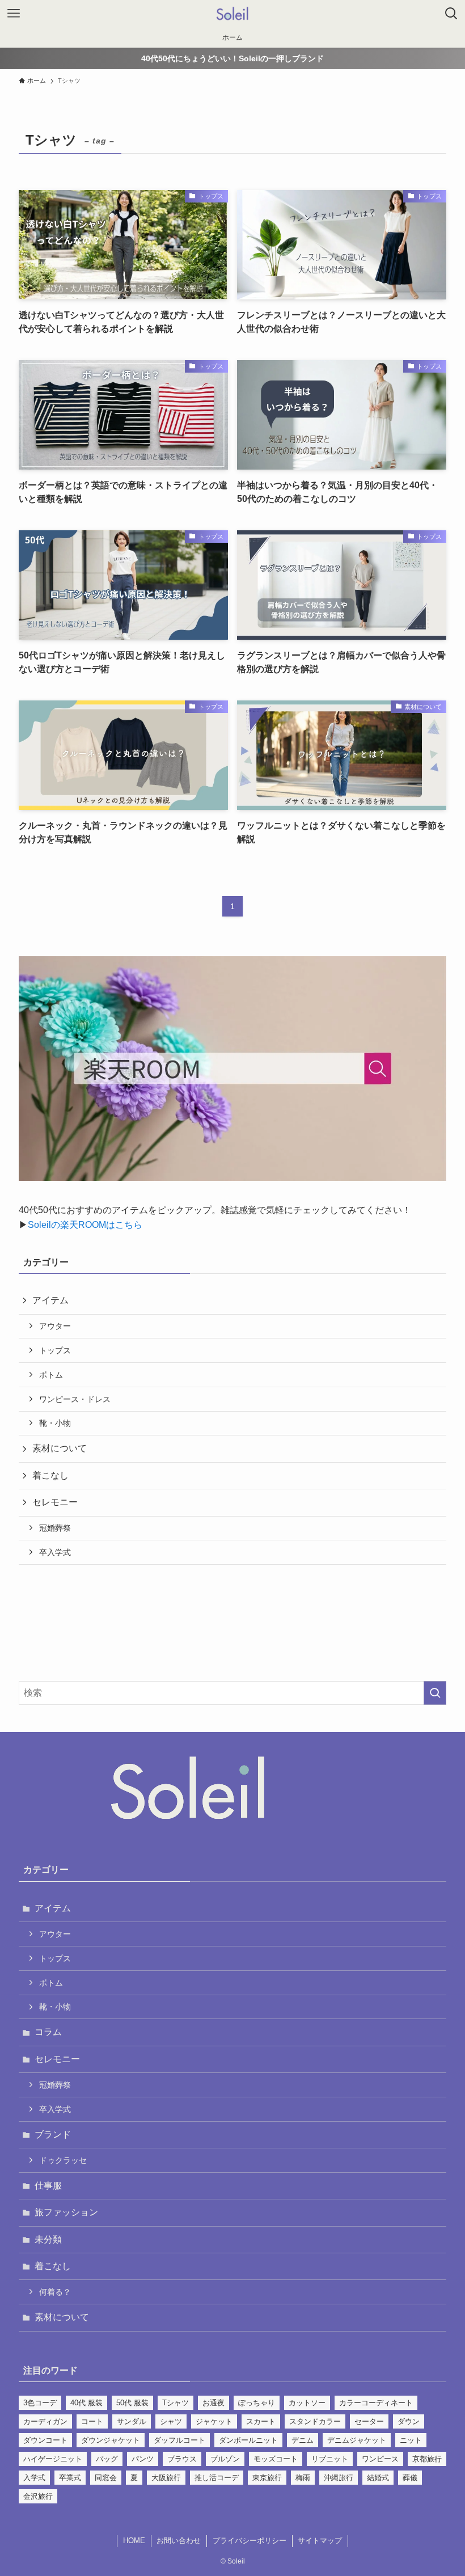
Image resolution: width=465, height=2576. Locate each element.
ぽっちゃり (257, 2403)
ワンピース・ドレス (75, 1399)
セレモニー (55, 1502)
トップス (55, 1350)
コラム (48, 2032)
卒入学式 (55, 1552)
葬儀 (410, 2478)
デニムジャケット (357, 2440)
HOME (134, 2541)
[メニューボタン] (14, 14)
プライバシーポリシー (250, 2541)
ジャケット (214, 2421)
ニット (411, 2440)
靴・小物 (55, 1423)
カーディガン (45, 2421)
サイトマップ (320, 2541)
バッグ (107, 2459)
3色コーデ (40, 2403)
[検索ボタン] (451, 14)
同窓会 (106, 2478)
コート (92, 2421)
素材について (60, 1448)
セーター (369, 2421)
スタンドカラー (315, 2421)
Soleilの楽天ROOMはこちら (85, 1225)
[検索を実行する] (435, 1693)
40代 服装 (86, 2403)
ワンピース (380, 2459)
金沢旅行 (38, 2496)
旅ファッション (66, 2212)
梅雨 (303, 2478)
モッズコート (276, 2459)
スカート (261, 2421)
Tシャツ (176, 2403)
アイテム (50, 1300)
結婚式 (378, 2478)
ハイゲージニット (53, 2459)
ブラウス (182, 2459)
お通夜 (214, 2403)
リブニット (330, 2459)
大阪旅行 (166, 2478)
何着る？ (55, 2292)
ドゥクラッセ (63, 2160)
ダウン (409, 2421)
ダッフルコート (179, 2440)
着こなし (50, 1475)
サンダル (132, 2421)
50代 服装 (132, 2403)
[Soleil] (232, 14)
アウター (55, 1326)
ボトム (51, 1375)
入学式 (34, 2478)
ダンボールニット (248, 2440)
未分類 (48, 2239)
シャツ (171, 2421)
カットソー (307, 2403)
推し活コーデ (217, 2478)
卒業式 (70, 2478)
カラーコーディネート (376, 2403)
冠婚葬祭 (55, 1528)
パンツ (143, 2459)
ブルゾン (225, 2459)
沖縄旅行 (339, 2478)
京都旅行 (427, 2459)
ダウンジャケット (111, 2440)
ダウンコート (45, 2440)
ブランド (53, 2134)
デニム (303, 2440)
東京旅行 (267, 2478)
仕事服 (48, 2186)
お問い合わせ (179, 2541)
